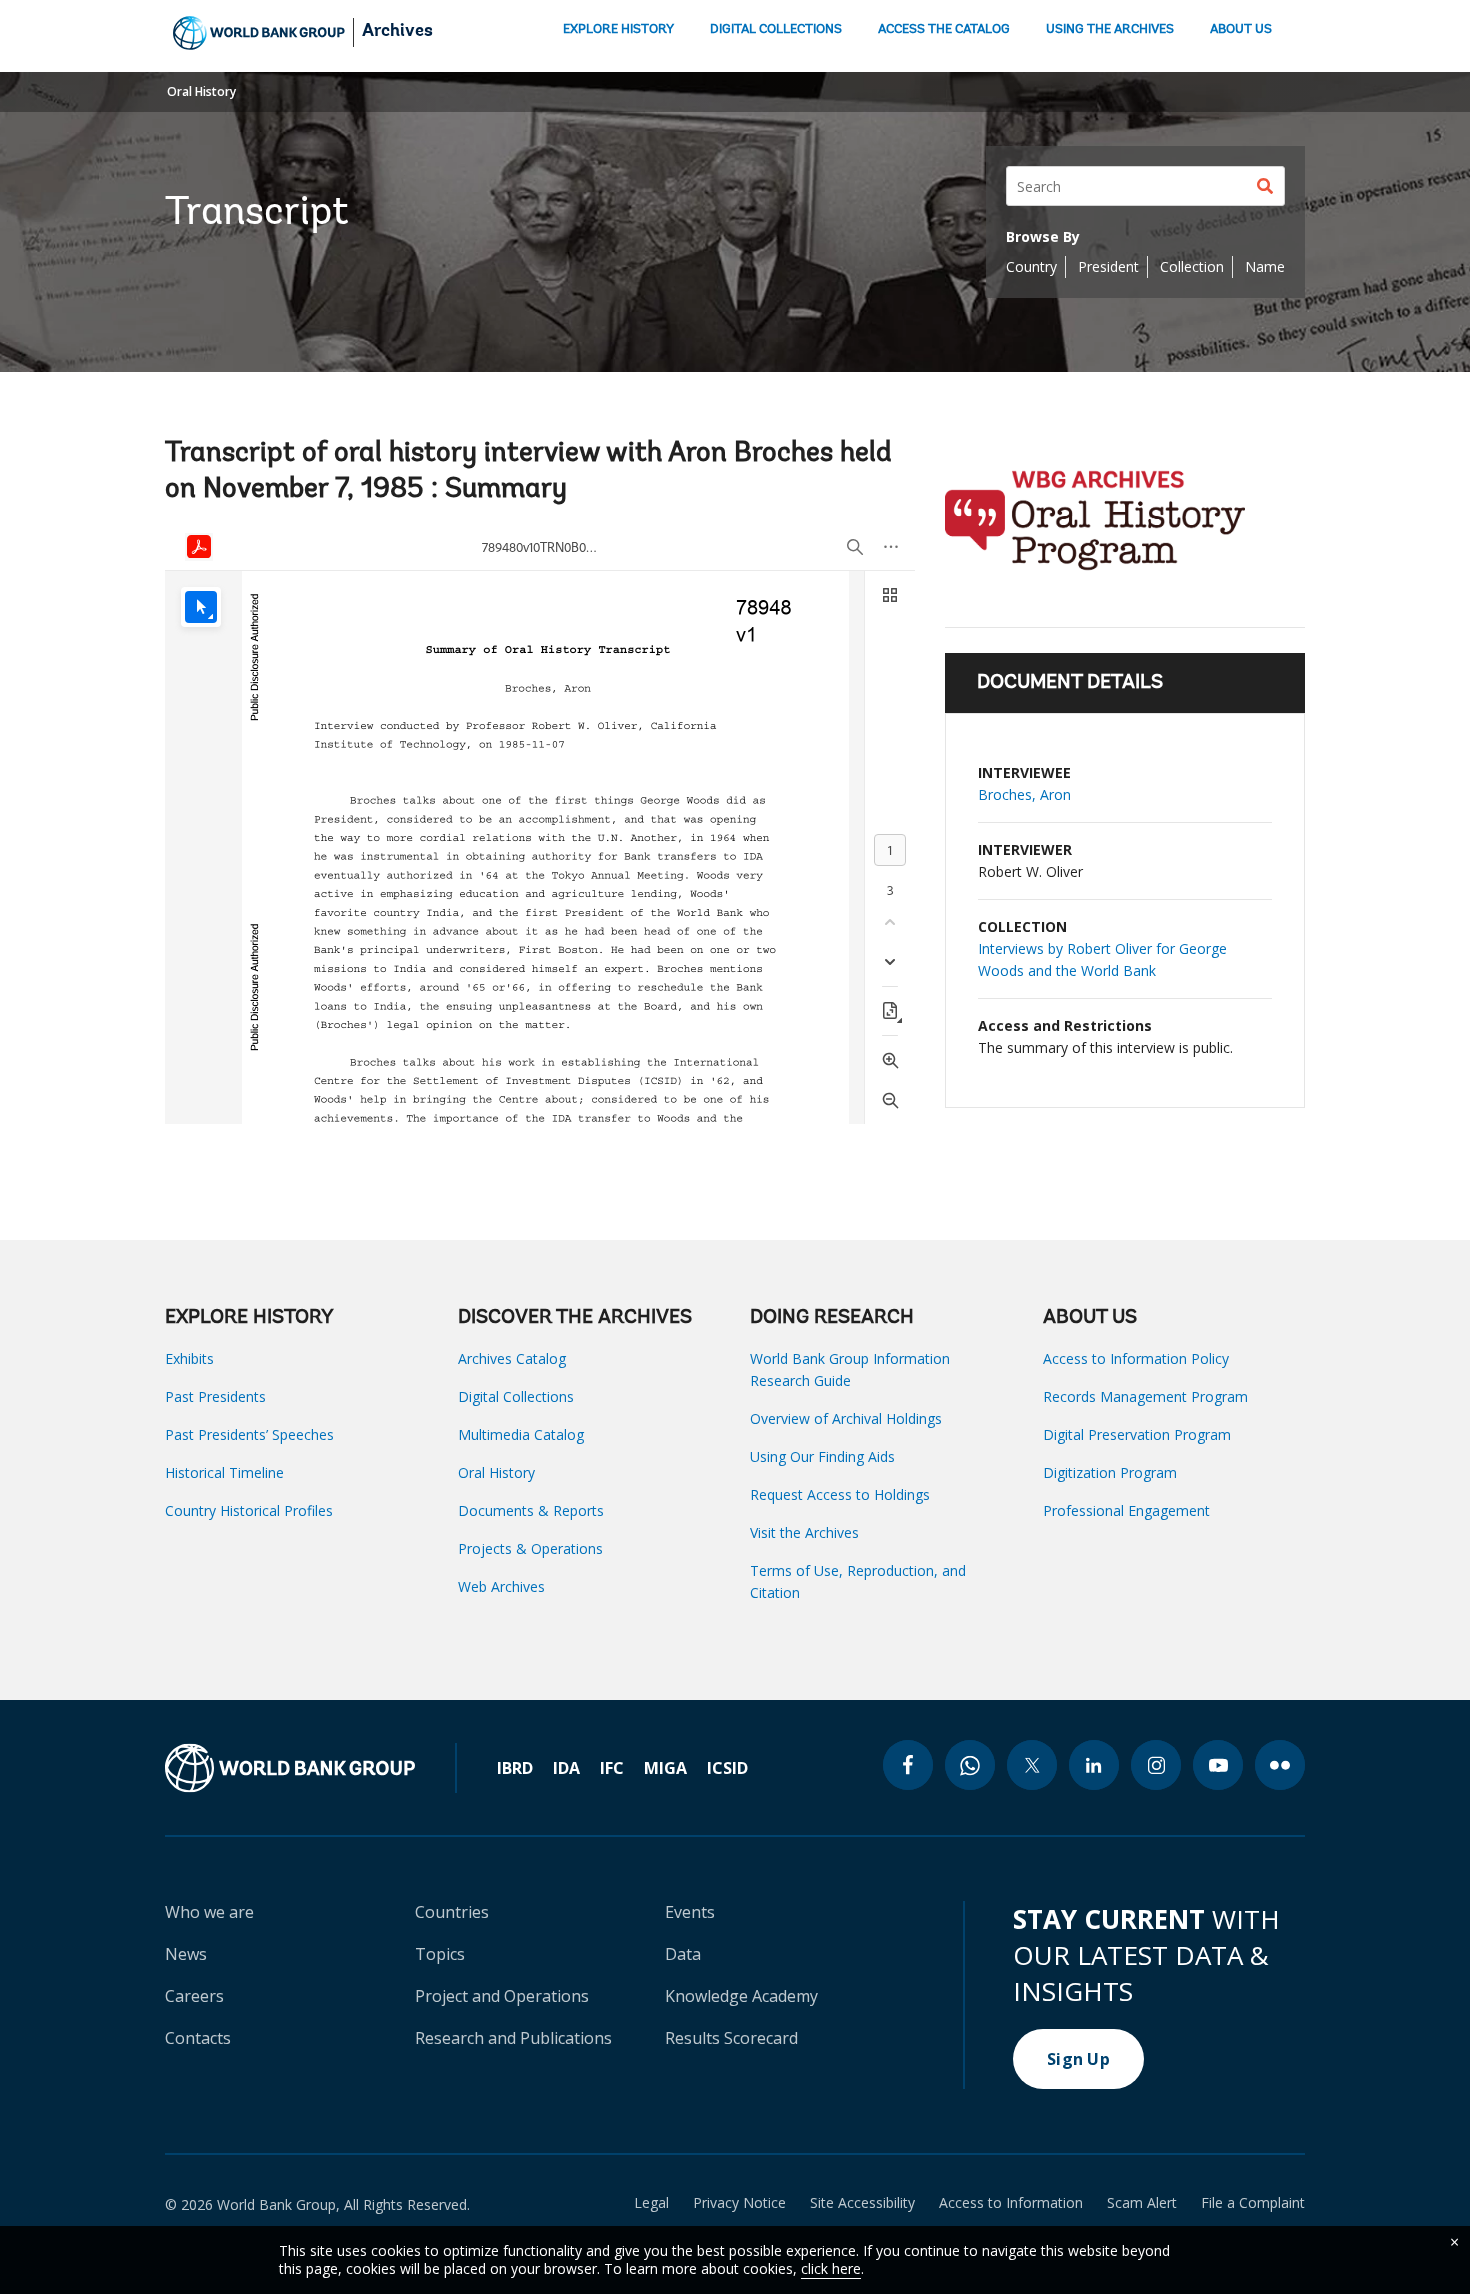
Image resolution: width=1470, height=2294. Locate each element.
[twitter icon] (1032, 1765)
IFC (612, 1768)
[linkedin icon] (1094, 1765)
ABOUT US (1241, 29)
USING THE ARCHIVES (1110, 29)
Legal (651, 2203)
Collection (1192, 266)
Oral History (201, 91)
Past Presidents (215, 1396)
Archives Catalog (512, 1358)
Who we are (209, 1912)
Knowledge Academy (741, 1996)
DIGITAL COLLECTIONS (776, 29)
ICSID (727, 1768)
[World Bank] (311, 1768)
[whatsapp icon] (970, 1765)
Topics (440, 1954)
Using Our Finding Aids (822, 1456)
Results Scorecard (731, 2038)
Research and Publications (513, 2038)
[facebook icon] (908, 1765)
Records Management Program (1145, 1396)
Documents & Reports (531, 1510)
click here (831, 2268)
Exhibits (189, 1358)
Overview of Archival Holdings (846, 1418)
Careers (194, 1996)
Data (683, 1954)
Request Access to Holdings (840, 1494)
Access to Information (1011, 2203)
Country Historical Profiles (249, 1510)
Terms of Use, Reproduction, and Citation (858, 1581)
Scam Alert (1142, 2203)
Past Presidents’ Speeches (249, 1434)
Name (1265, 266)
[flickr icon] (1280, 1765)
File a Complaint (1253, 2203)
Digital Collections (516, 1396)
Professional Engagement (1126, 1510)
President (1108, 266)
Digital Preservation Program (1137, 1434)
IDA (566, 1768)
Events (690, 1912)
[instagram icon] (1156, 1765)
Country (1031, 266)
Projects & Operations (530, 1548)
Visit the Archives (804, 1532)
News (186, 1954)
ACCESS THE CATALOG (944, 29)
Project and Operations (502, 1996)
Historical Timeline (224, 1472)
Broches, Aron (1024, 794)
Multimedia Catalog (521, 1434)
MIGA (665, 1768)
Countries (452, 1912)
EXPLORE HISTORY (618, 29)
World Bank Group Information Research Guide (850, 1369)
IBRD (515, 1768)
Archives (397, 32)
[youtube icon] (1218, 1765)
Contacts (198, 2038)
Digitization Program (1110, 1472)
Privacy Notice (739, 2203)
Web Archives (501, 1586)
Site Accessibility (862, 2203)
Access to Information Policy (1136, 1358)
